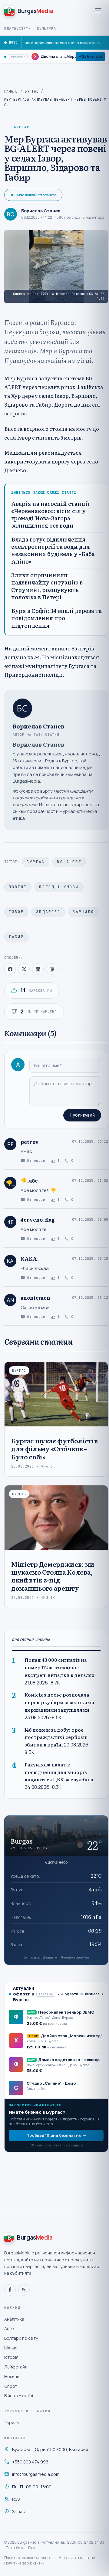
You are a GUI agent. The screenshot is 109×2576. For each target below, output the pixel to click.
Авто (9, 2328)
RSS (16, 2499)
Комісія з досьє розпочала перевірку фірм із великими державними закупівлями (59, 1702)
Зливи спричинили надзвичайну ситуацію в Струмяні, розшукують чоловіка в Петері (47, 586)
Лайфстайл (16, 2367)
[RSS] (24, 2290)
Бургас (32, 91)
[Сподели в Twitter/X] (24, 969)
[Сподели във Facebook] (10, 969)
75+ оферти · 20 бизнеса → (81, 1994)
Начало (11, 91)
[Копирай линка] (52, 969)
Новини (12, 2376)
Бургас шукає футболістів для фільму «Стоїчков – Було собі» (54, 1448)
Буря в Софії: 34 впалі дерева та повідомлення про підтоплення (56, 618)
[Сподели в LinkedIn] (38, 969)
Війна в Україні (19, 2396)
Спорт (11, 2386)
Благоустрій (18, 29)
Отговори (36, 1160)
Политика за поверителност (29, 2558)
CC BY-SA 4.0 (97, 296)
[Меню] (98, 11)
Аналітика (14, 2319)
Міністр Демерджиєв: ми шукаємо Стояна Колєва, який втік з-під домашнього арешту (53, 1576)
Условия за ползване (77, 2558)
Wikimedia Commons (69, 294)
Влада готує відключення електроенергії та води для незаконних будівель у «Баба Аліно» (53, 550)
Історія (11, 2357)
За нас (18, 2511)
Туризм (12, 2422)
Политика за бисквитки (24, 2563)
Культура (47, 29)
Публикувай (82, 1115)
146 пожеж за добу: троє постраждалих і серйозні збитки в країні (56, 1737)
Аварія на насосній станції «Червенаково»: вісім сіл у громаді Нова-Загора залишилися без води (50, 515)
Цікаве (11, 2348)
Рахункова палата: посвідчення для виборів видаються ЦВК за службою (59, 1772)
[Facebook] (10, 2290)
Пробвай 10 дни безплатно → (56, 2135)
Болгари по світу (21, 2338)
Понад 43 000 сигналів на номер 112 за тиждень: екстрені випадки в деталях (59, 1667)
